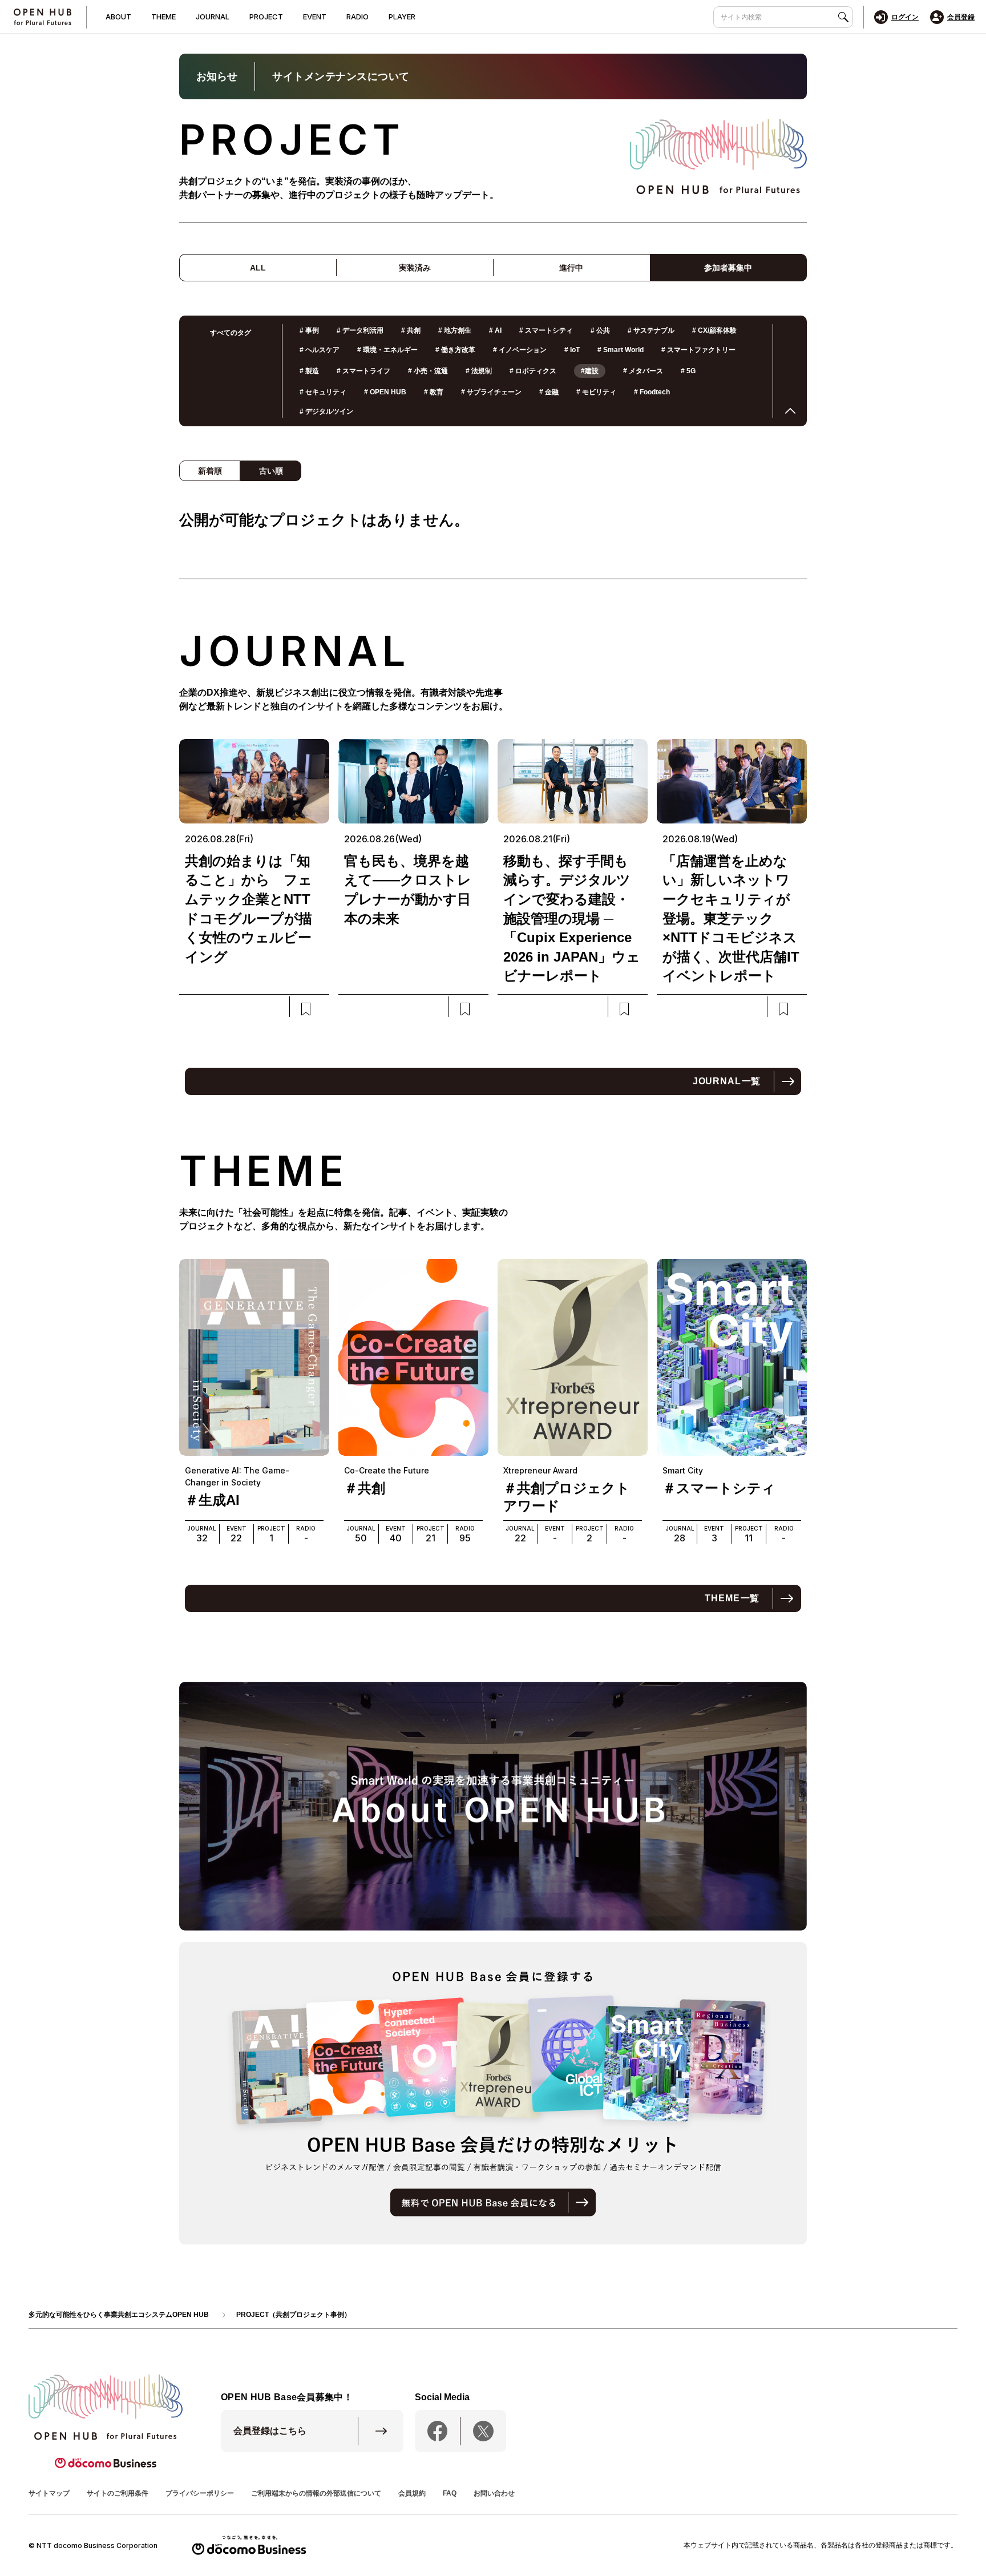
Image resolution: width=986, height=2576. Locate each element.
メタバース (643, 371)
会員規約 (412, 2493)
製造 (309, 371)
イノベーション (520, 350)
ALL (258, 268)
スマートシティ (546, 330)
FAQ (450, 2493)
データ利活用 (360, 330)
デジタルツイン (326, 411)
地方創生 (455, 330)
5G (688, 371)
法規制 (479, 371)
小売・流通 (428, 371)
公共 (600, 330)
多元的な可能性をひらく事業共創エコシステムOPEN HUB (119, 2315)
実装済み (415, 268)
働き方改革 (455, 350)
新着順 (210, 471)
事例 (309, 330)
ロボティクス (533, 371)
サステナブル (651, 330)
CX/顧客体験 (714, 330)
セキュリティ (323, 392)
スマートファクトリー (698, 350)
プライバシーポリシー (200, 2493)
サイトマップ (49, 2493)
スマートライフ (363, 371)
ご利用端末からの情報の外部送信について (316, 2493)
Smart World (621, 350)
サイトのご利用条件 (118, 2493)
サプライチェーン (491, 392)
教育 (434, 392)
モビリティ (596, 392)
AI (495, 330)
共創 (411, 330)
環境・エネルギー (387, 350)
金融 (549, 392)
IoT (572, 350)
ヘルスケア (320, 350)
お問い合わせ (494, 2493)
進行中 (571, 268)
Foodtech (652, 392)
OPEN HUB (385, 392)
